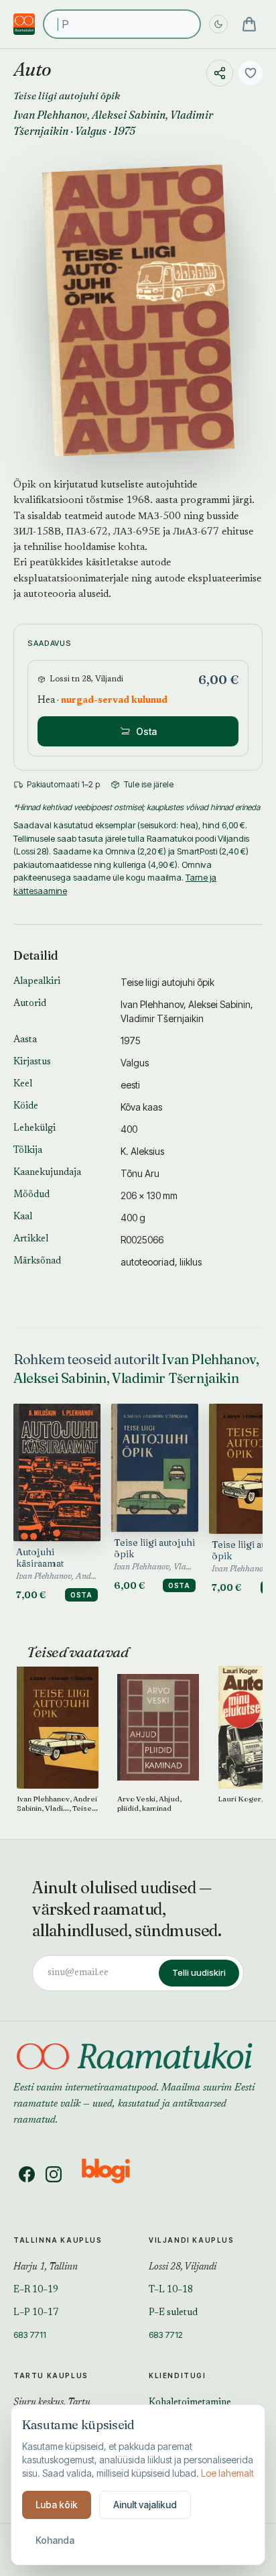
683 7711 (30, 2335)
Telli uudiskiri (199, 1972)
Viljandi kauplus (192, 2240)
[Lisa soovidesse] (251, 73)
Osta (146, 731)
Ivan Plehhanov (50, 115)
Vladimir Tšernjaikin (162, 1018)
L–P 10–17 (36, 2313)
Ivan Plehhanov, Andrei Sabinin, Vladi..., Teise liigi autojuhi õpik (57, 1804)
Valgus (91, 131)
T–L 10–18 (171, 2290)
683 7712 (166, 2335)
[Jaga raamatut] (220, 73)
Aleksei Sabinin (129, 115)
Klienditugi (178, 2375)
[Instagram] (54, 2174)
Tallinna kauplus (58, 2240)
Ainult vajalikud (145, 2505)
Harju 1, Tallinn (46, 2267)
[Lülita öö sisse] (218, 24)
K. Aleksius (142, 1151)
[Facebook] (27, 2174)
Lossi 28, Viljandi (183, 2267)
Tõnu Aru (140, 1173)
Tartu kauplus (51, 2375)
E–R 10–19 (36, 2290)
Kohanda (55, 2540)
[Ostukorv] (249, 24)
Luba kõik (57, 2505)
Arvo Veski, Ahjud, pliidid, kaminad (149, 1803)
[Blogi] (114, 2174)
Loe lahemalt (227, 2473)
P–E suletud (173, 2313)
